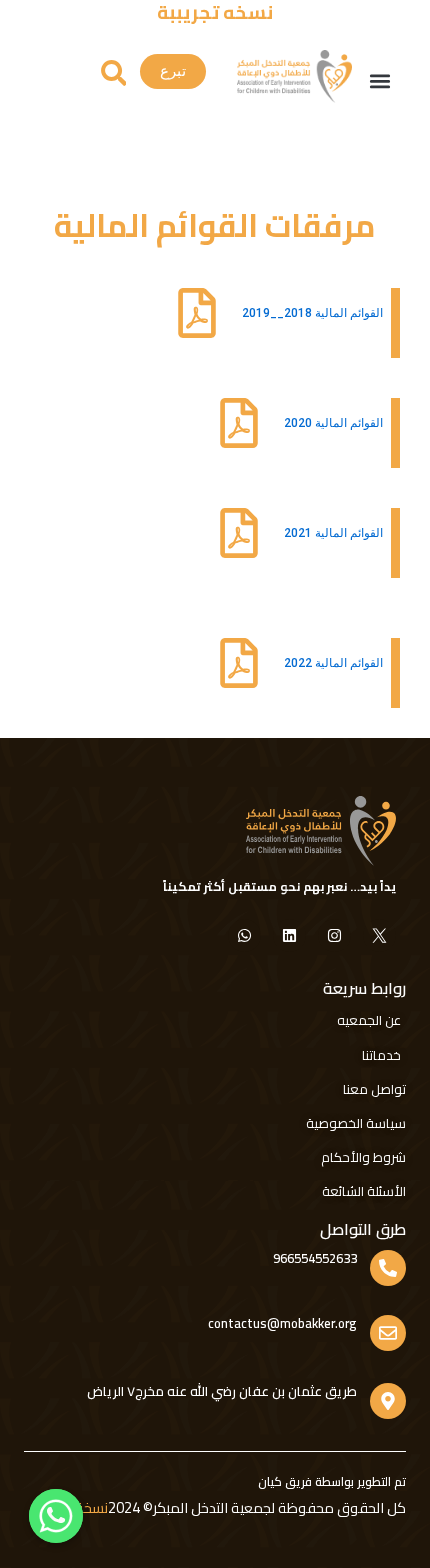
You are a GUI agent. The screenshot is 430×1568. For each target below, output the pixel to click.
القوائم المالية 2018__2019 (312, 313)
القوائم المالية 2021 (333, 533)
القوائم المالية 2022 (333, 663)
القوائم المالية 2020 (333, 423)
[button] (379, 81)
